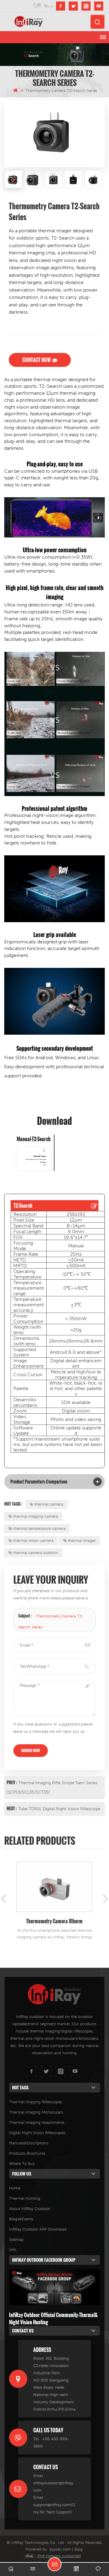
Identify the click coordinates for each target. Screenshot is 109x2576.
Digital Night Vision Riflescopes (37, 2133)
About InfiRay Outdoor (30, 2209)
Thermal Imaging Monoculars (36, 2112)
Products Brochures (27, 2153)
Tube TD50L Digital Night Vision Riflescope (59, 1809)
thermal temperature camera (40, 1528)
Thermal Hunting (25, 2198)
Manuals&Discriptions (29, 2143)
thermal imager (82, 1541)
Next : (12, 1808)
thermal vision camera (33, 1541)
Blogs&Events (21, 2219)
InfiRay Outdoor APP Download (38, 2229)
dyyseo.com (60, 2549)
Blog (79, 2549)
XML (13, 2250)
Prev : (12, 1782)
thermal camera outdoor (36, 1553)
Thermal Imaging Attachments (37, 2122)
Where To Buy (22, 2164)
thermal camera (49, 1504)
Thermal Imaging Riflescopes (36, 2102)
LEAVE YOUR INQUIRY (54, 2564)
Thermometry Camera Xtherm (54, 1921)
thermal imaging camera (36, 1516)
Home (15, 2188)
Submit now (31, 1750)
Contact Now (36, 360)
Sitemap (16, 2240)
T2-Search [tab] (23, 1206)
